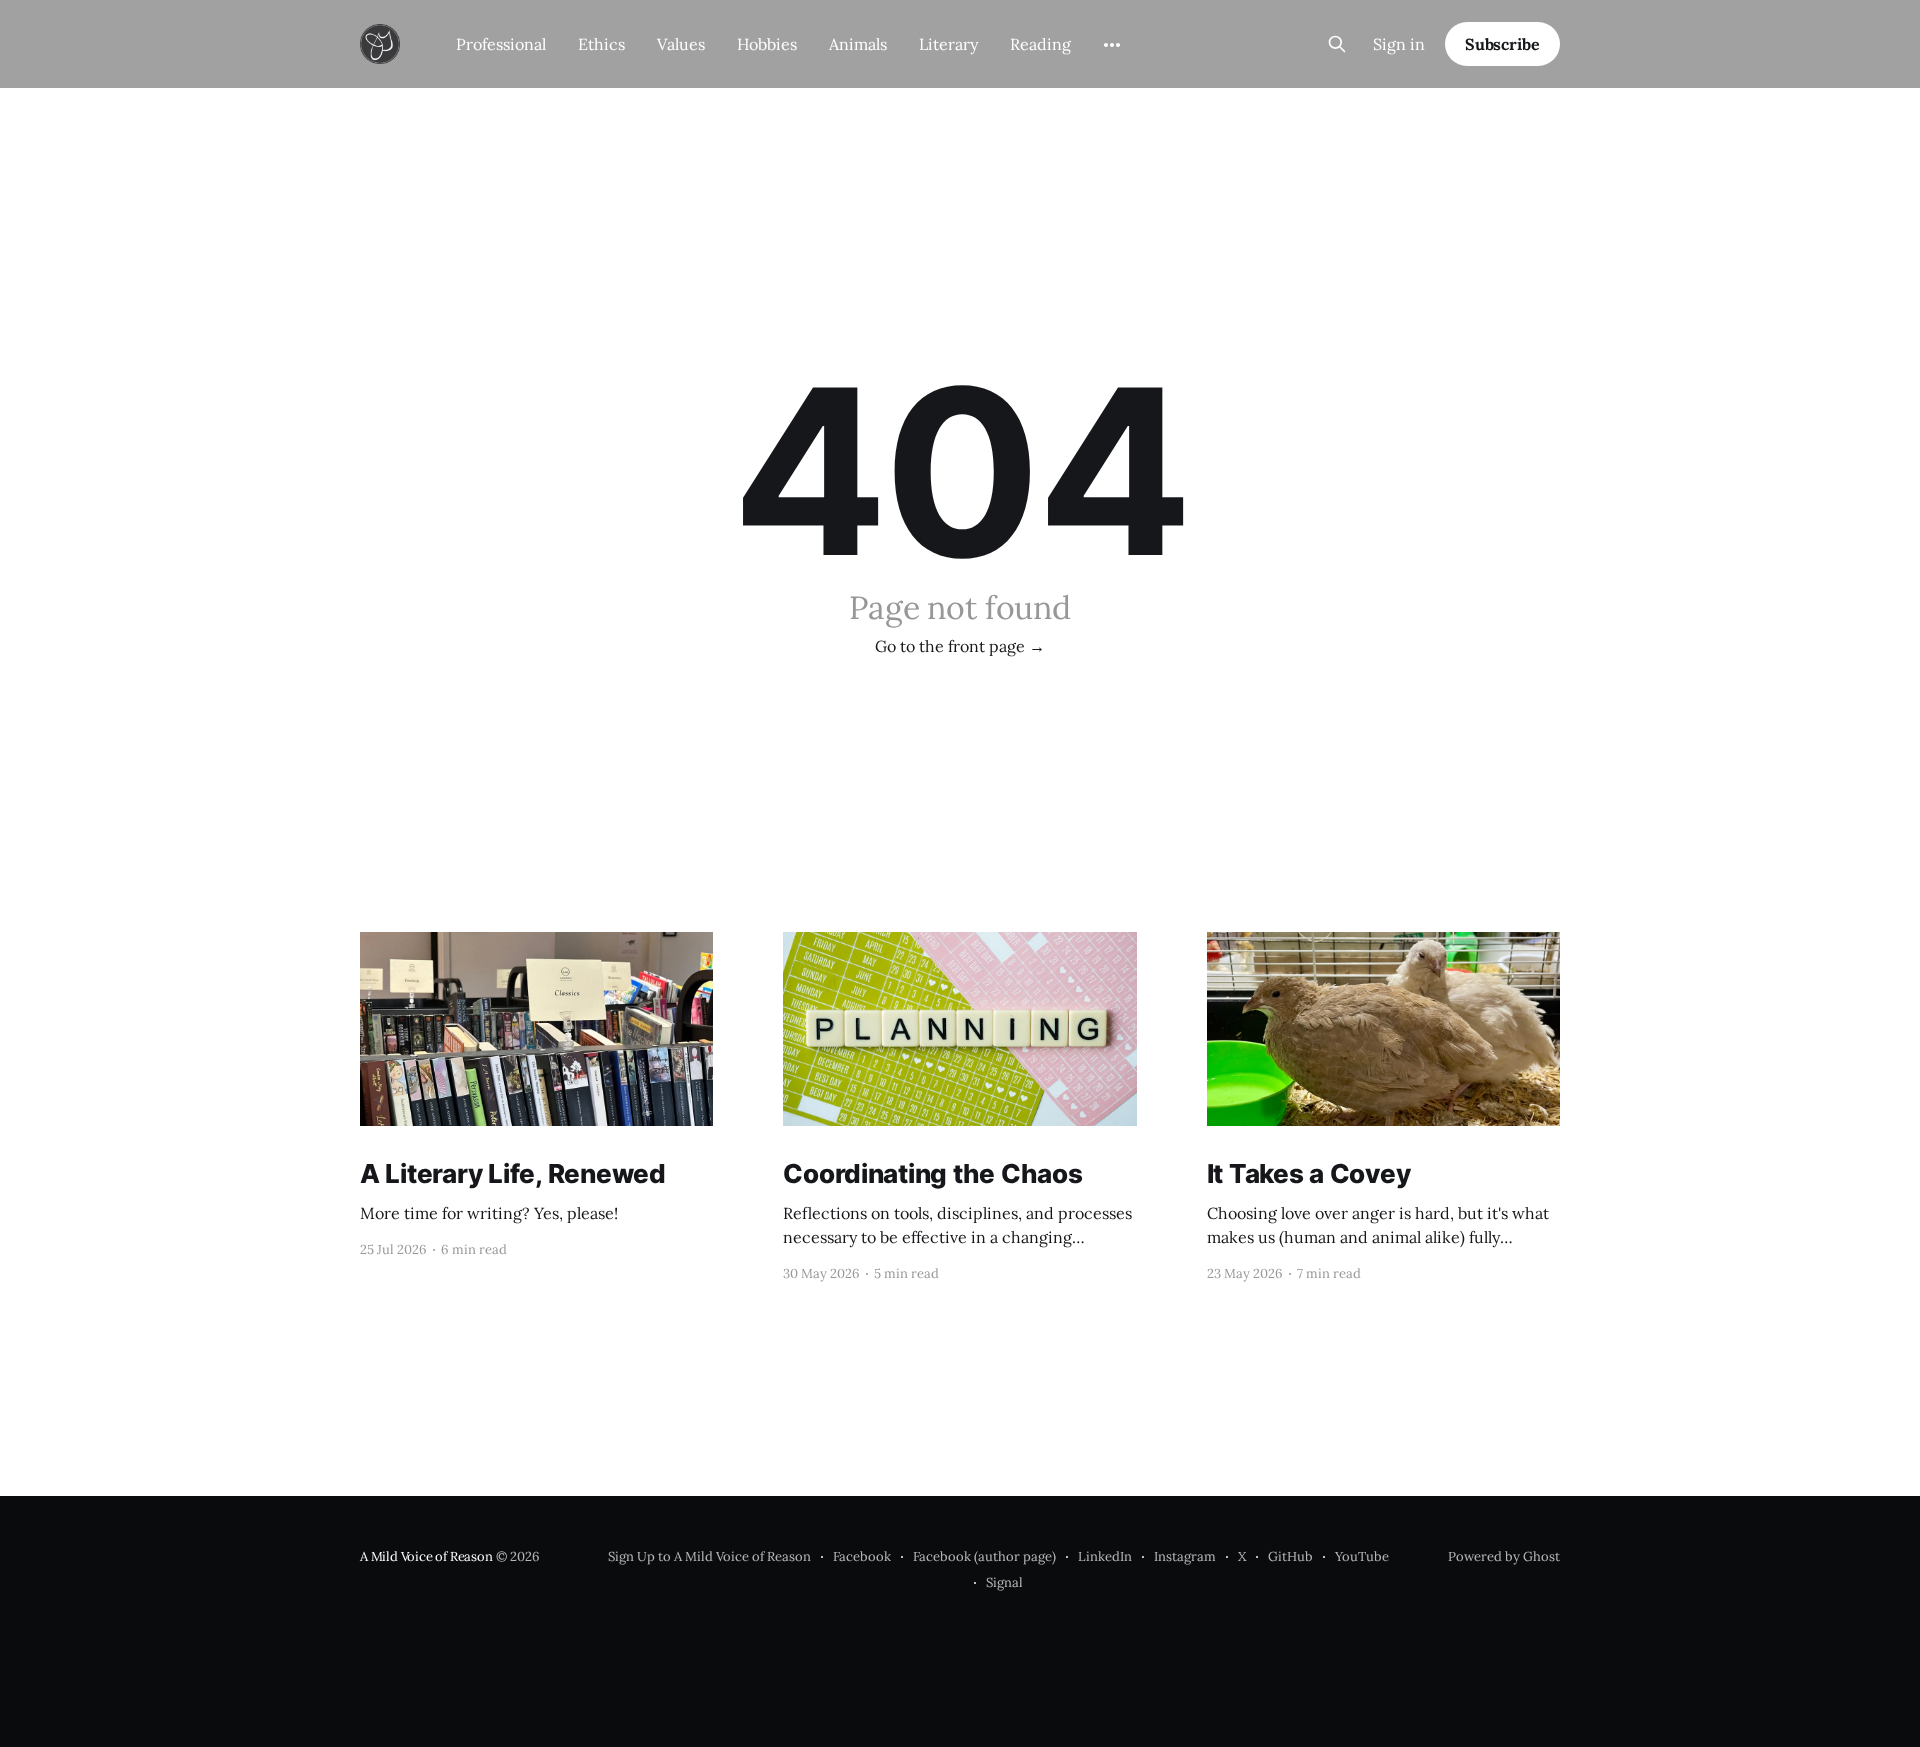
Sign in (1399, 44)
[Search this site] (1337, 44)
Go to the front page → (960, 646)
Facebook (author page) (984, 1556)
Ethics (601, 44)
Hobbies (767, 44)
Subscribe (1502, 44)
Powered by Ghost (1504, 1556)
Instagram (1185, 1556)
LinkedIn (1105, 1556)
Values (681, 44)
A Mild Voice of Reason (426, 1556)
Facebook (862, 1556)
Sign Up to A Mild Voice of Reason (709, 1556)
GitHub (1290, 1556)
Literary (948, 44)
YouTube (1362, 1556)
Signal (1004, 1582)
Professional (501, 44)
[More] (1112, 45)
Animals (858, 44)
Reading (1040, 44)
